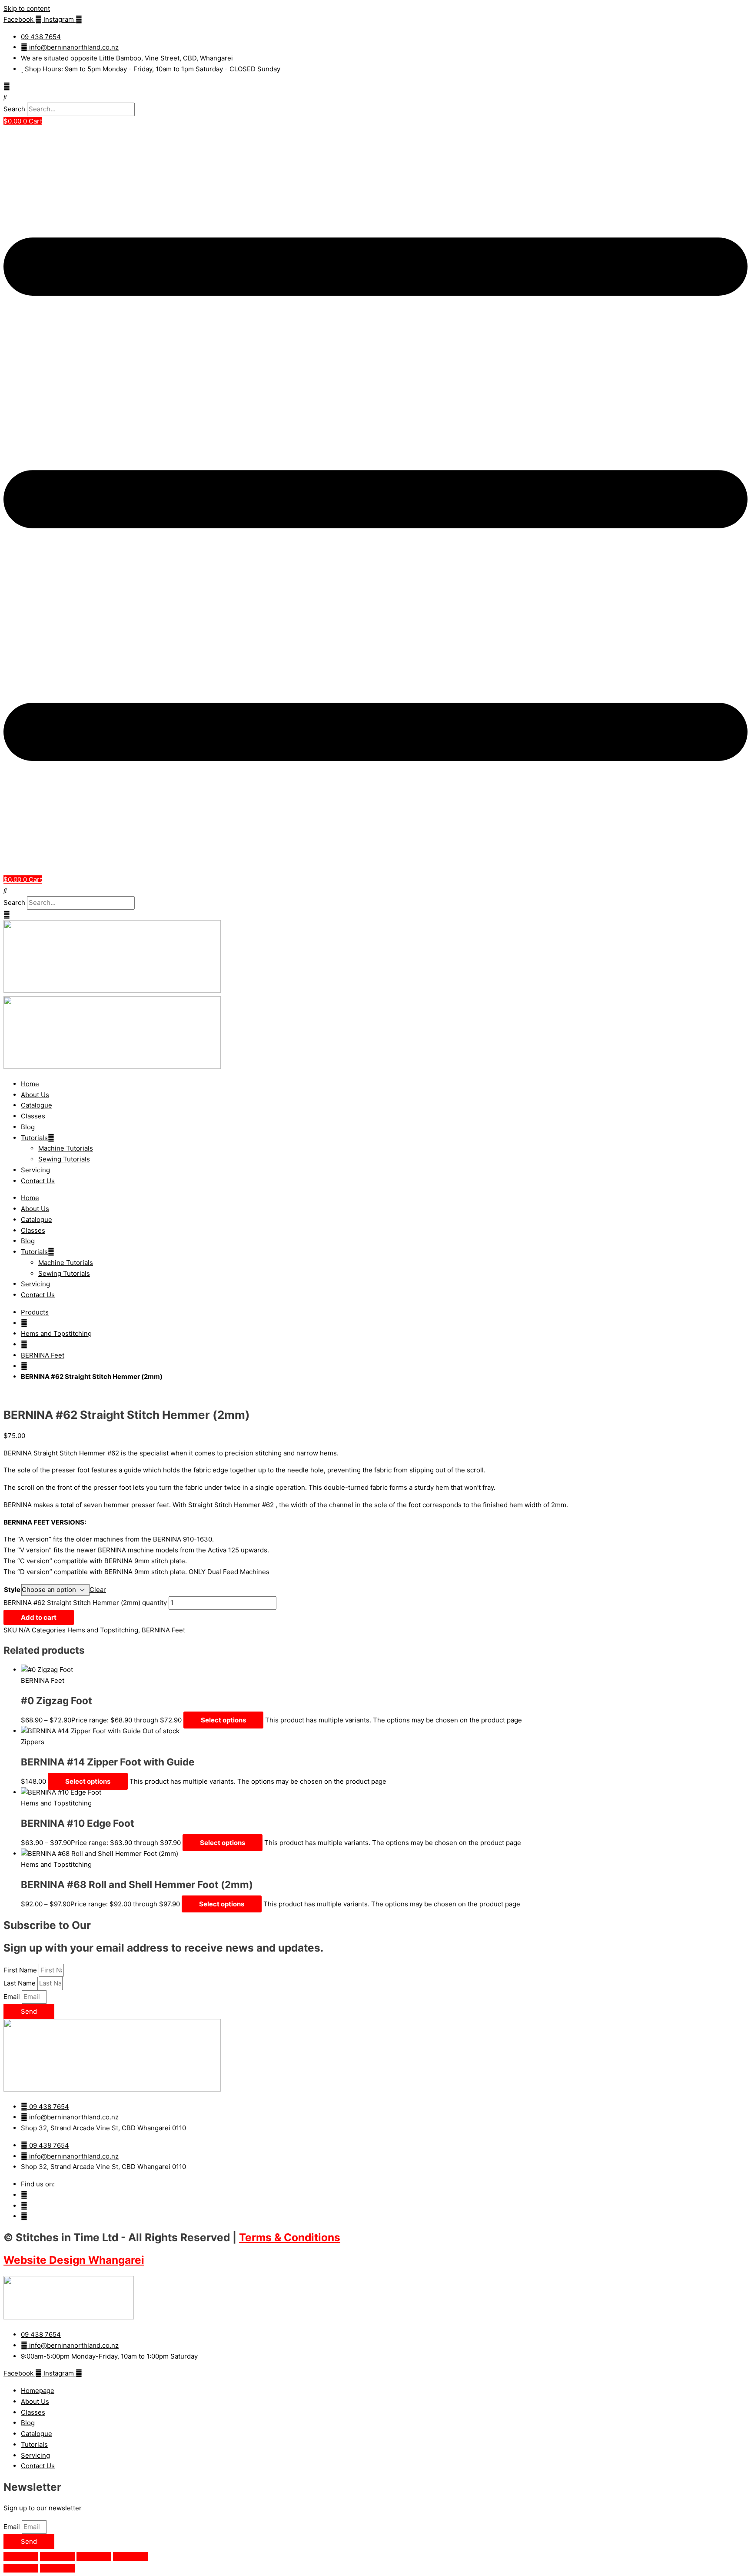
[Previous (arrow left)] (21, 2568)
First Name (21, 1970)
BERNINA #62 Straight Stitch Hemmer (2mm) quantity (85, 1603)
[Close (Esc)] (130, 2556)
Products (35, 1312)
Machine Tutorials (66, 1148)
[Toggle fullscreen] (57, 2556)
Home (30, 1084)
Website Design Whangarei (74, 2260)
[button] (375, 97)
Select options (223, 1720)
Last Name (20, 1983)
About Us (35, 1095)
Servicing (35, 1170)
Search (14, 109)
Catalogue (37, 1105)
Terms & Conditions (290, 2237)
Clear (98, 1590)
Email (13, 1997)
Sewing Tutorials (64, 1159)
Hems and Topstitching (56, 1333)
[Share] (94, 2556)
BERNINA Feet (43, 1355)
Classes (33, 1116)
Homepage (38, 2391)
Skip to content (27, 8)
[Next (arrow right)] (57, 2568)
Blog (28, 1127)
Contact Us (38, 1181)
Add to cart (39, 1617)
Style (12, 1590)
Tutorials (34, 1138)
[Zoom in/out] (21, 2556)
